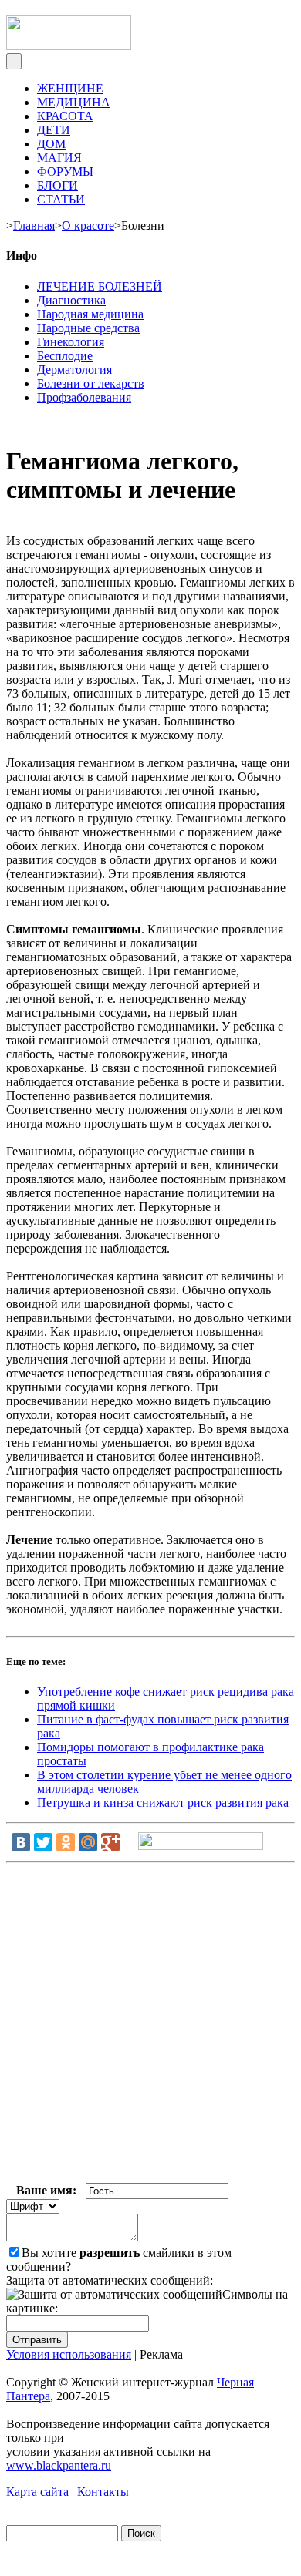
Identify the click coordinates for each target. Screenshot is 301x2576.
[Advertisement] (150, 2026)
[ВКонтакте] (21, 1842)
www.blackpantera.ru (59, 2465)
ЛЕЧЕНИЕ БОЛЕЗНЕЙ (100, 286)
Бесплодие (65, 356)
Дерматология (74, 370)
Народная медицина (90, 314)
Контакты (103, 2492)
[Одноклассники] (66, 1842)
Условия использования (69, 2354)
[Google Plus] (110, 1842)
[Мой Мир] (88, 1842)
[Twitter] (43, 1842)
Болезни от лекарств (91, 383)
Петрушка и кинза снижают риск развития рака (163, 1803)
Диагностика (71, 300)
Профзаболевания (84, 397)
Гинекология (71, 342)
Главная (34, 225)
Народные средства (88, 328)
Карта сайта (37, 2492)
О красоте (88, 225)
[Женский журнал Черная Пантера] (69, 46)
